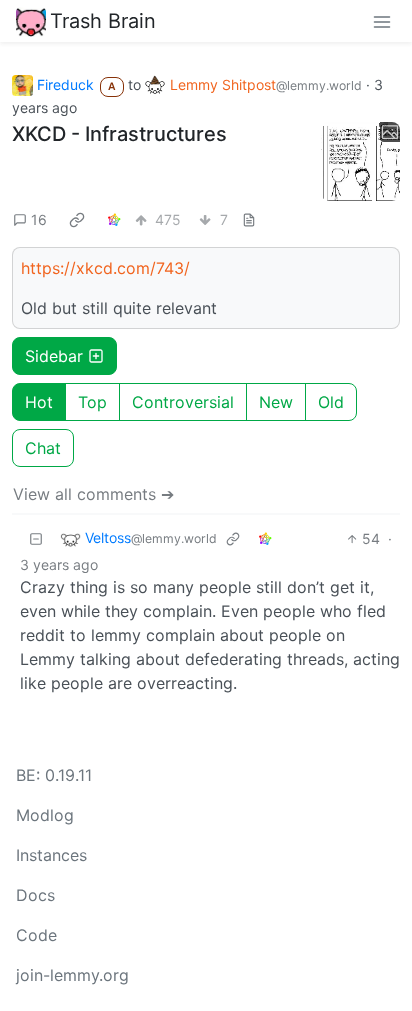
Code (36, 935)
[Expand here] (360, 161)
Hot (39, 402)
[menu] (382, 21)
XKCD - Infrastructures (119, 134)
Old (331, 402)
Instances (51, 855)
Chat (43, 448)
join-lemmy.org (72, 975)
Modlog (45, 815)
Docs (35, 895)
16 (39, 219)
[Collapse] (36, 538)
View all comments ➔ (93, 494)
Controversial (183, 402)
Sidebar (54, 356)
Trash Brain (103, 21)
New (276, 402)
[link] (77, 220)
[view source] (249, 219)
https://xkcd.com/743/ (105, 268)
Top (92, 402)
